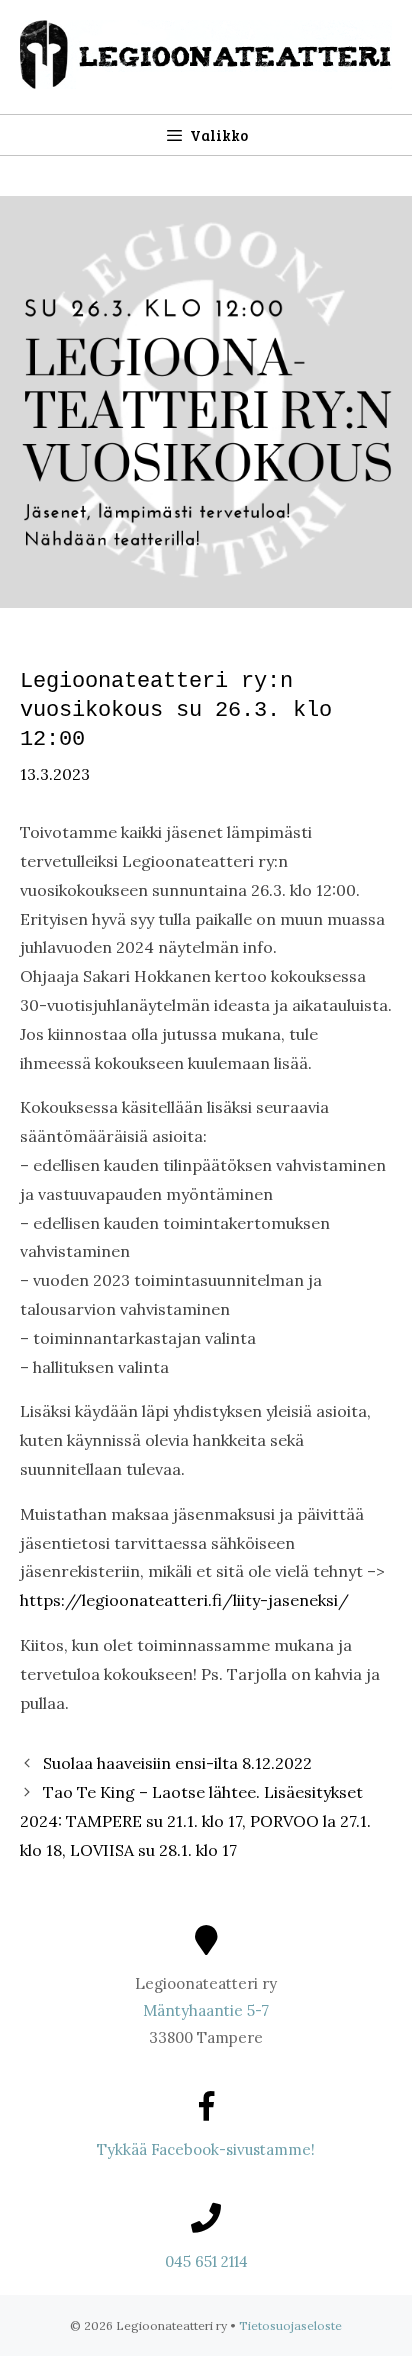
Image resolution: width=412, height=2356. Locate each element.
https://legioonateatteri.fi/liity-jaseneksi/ (184, 1600)
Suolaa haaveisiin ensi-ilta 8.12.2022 (177, 1763)
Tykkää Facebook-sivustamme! (206, 2149)
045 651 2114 (206, 2261)
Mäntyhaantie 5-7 (206, 2010)
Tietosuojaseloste (290, 2325)
